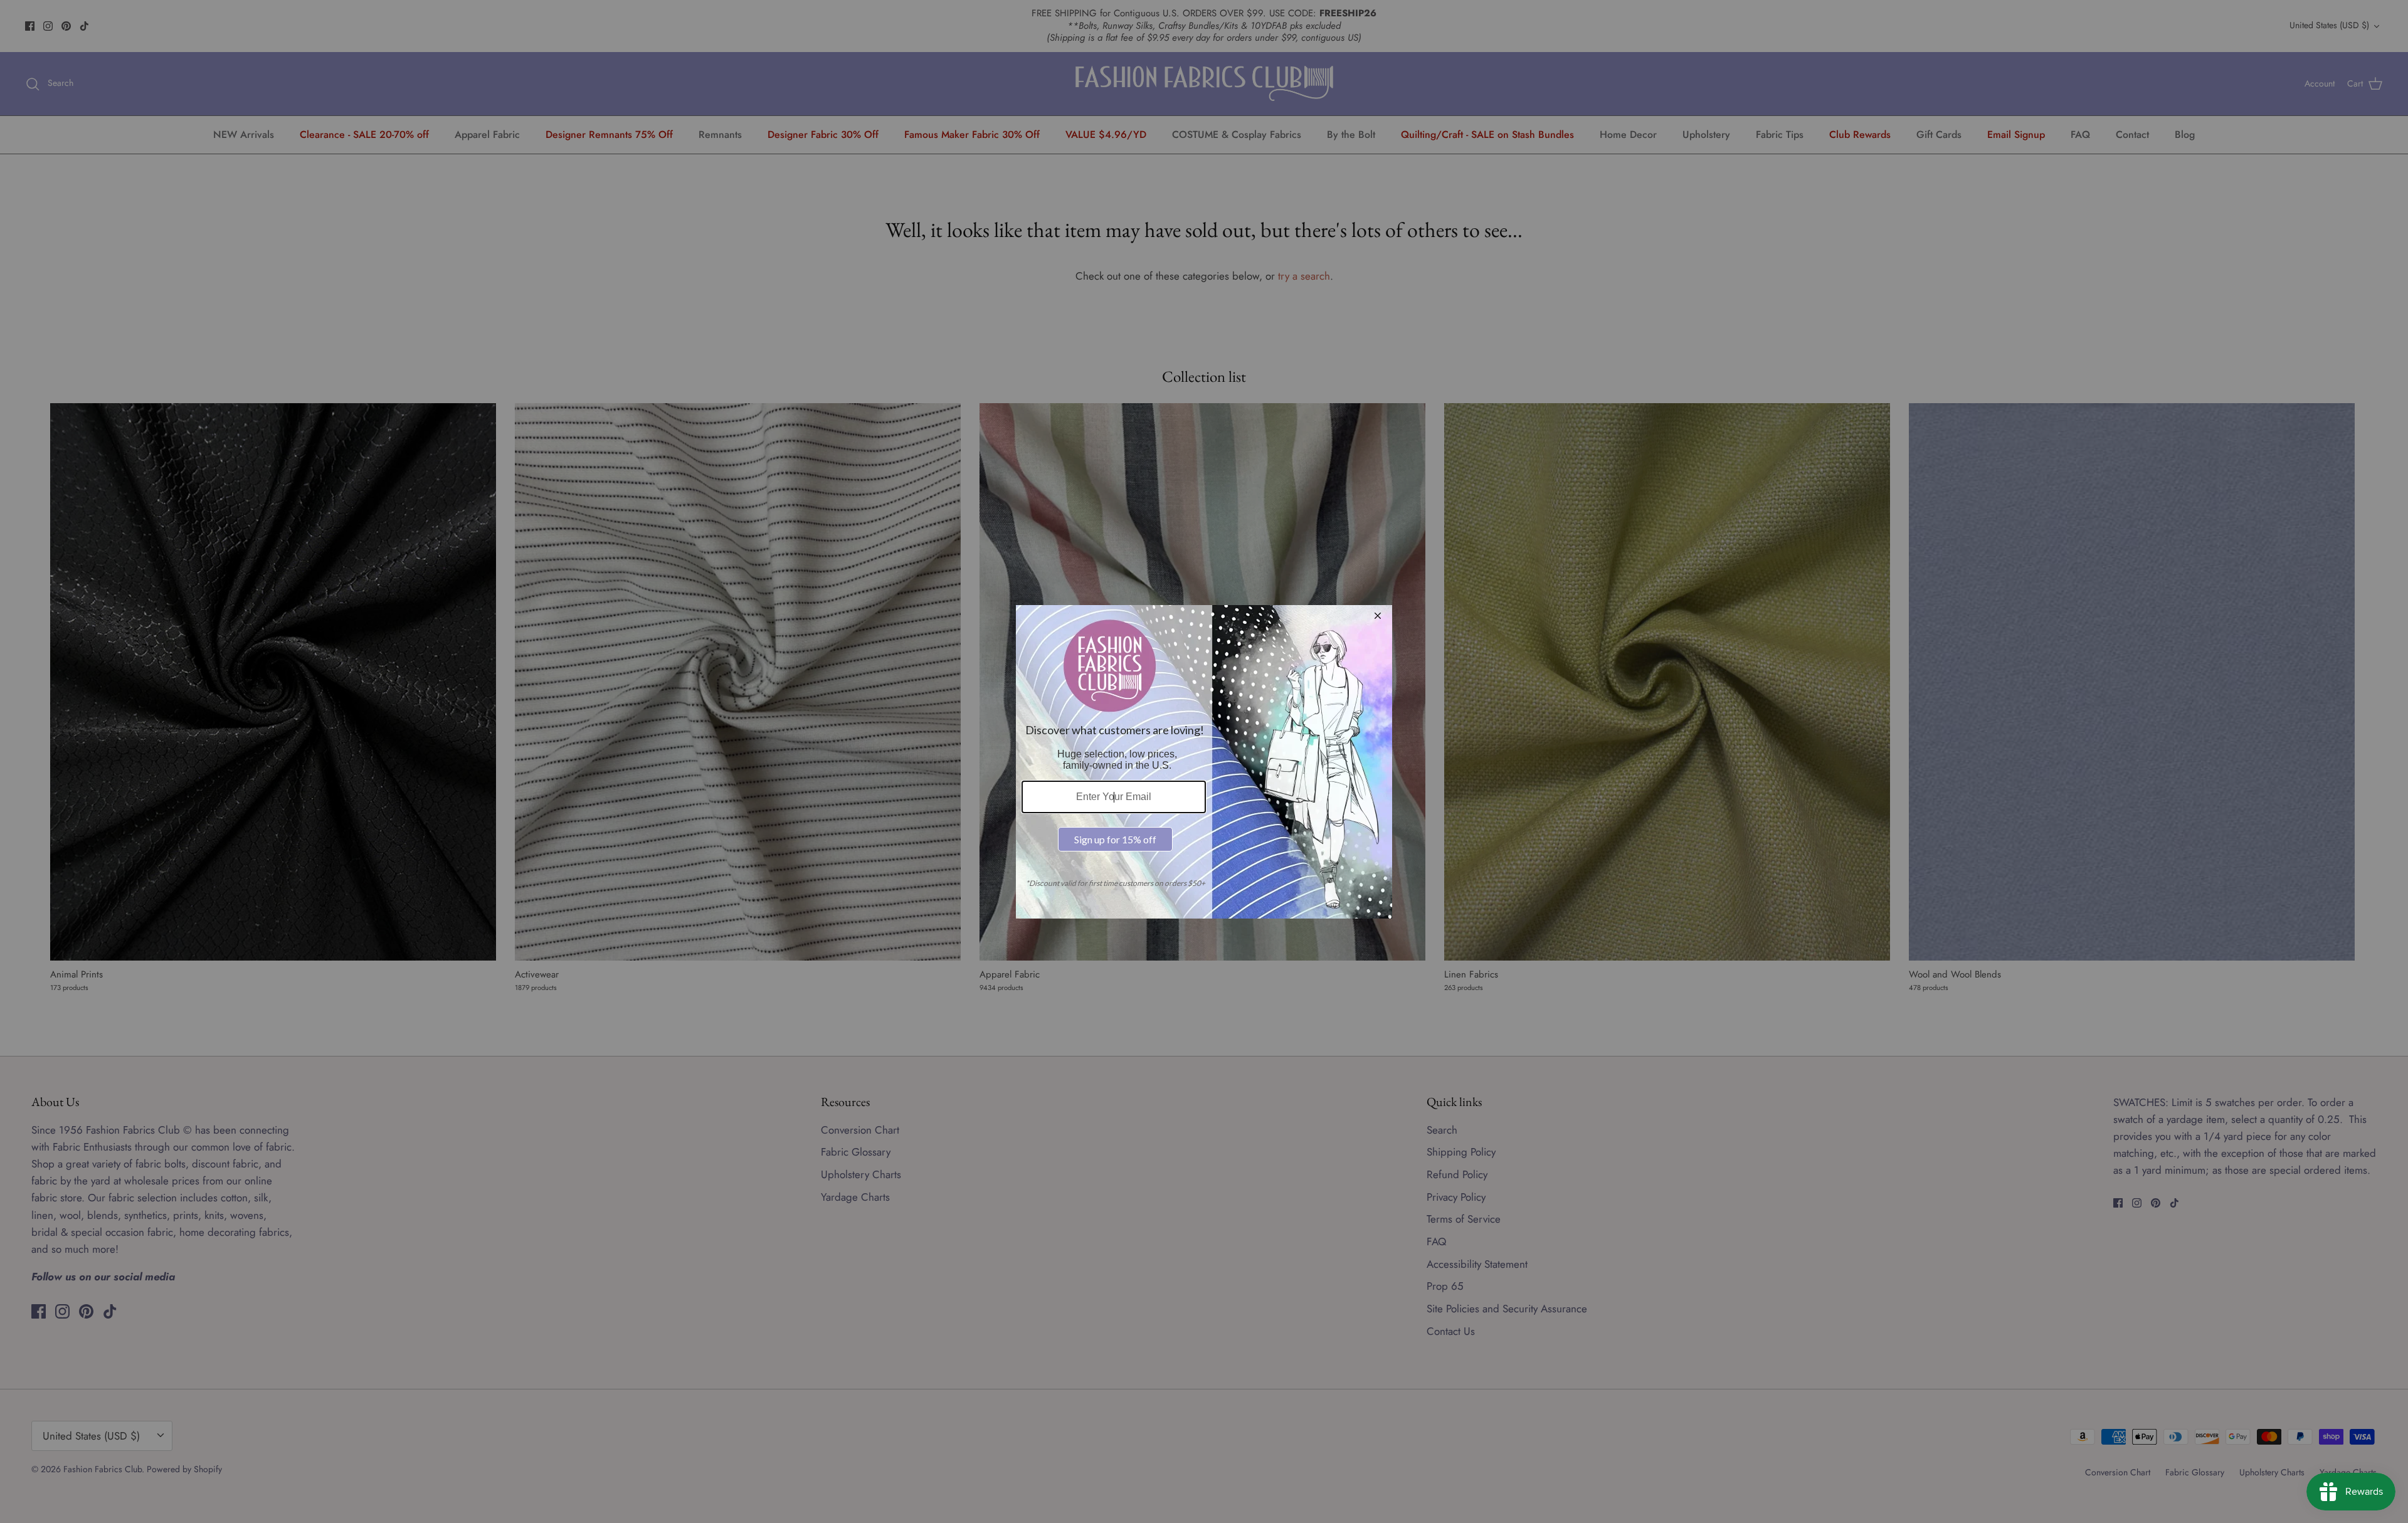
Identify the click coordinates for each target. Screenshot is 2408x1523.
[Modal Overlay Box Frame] (1204, 762)
